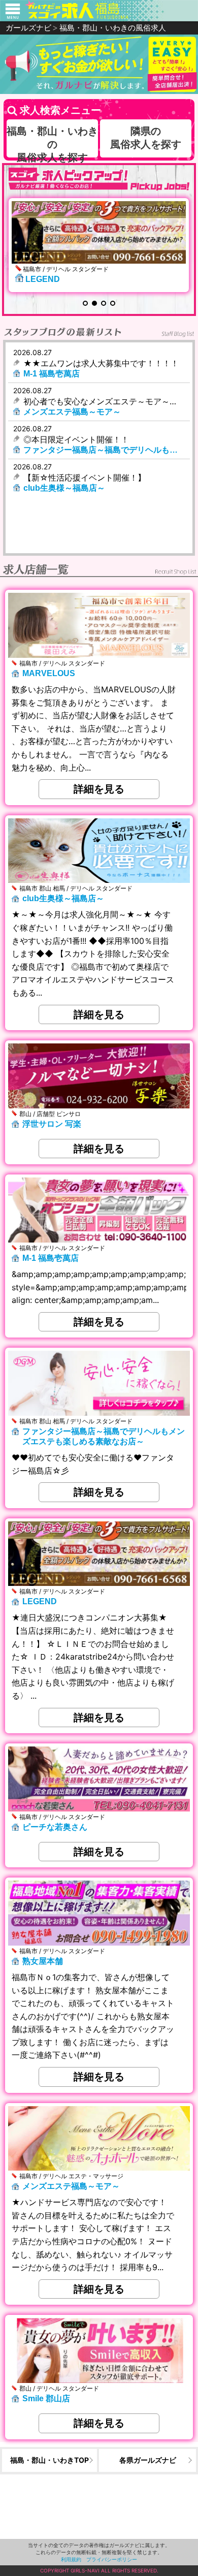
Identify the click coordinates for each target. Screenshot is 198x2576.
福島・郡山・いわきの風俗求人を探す (52, 144)
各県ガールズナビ (148, 2460)
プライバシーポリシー (112, 2559)
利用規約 (71, 2559)
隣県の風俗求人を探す (146, 138)
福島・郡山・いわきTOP (49, 2460)
